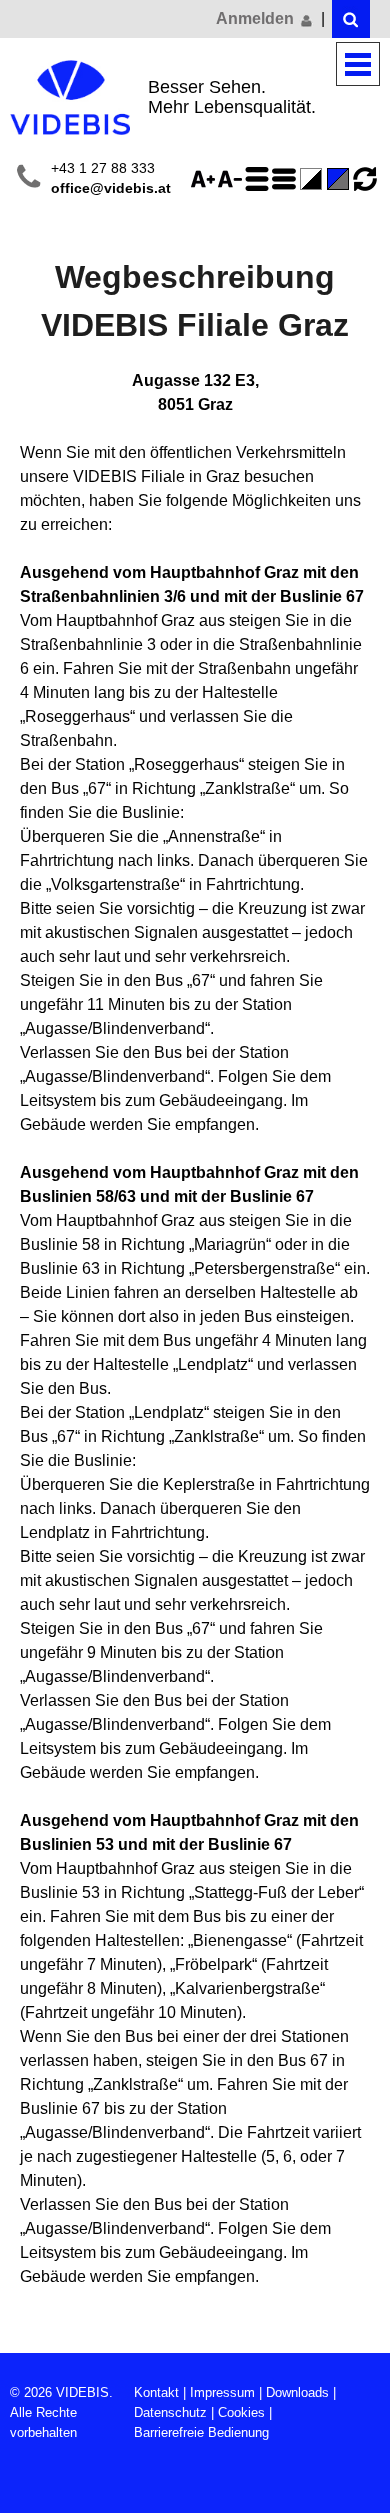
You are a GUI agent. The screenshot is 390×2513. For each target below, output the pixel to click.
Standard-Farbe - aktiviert (341, 179)
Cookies (241, 2412)
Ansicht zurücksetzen (365, 179)
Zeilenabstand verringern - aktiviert (287, 179)
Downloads (297, 2392)
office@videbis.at (111, 188)
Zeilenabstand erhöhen (260, 179)
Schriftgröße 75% (233, 179)
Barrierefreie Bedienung (201, 2432)
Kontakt (156, 2392)
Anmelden (257, 18)
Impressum (222, 2392)
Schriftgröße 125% (206, 179)
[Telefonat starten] (28, 179)
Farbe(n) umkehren (314, 179)
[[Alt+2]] (351, 19)
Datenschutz (170, 2412)
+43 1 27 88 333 (103, 168)
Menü (358, 64)
